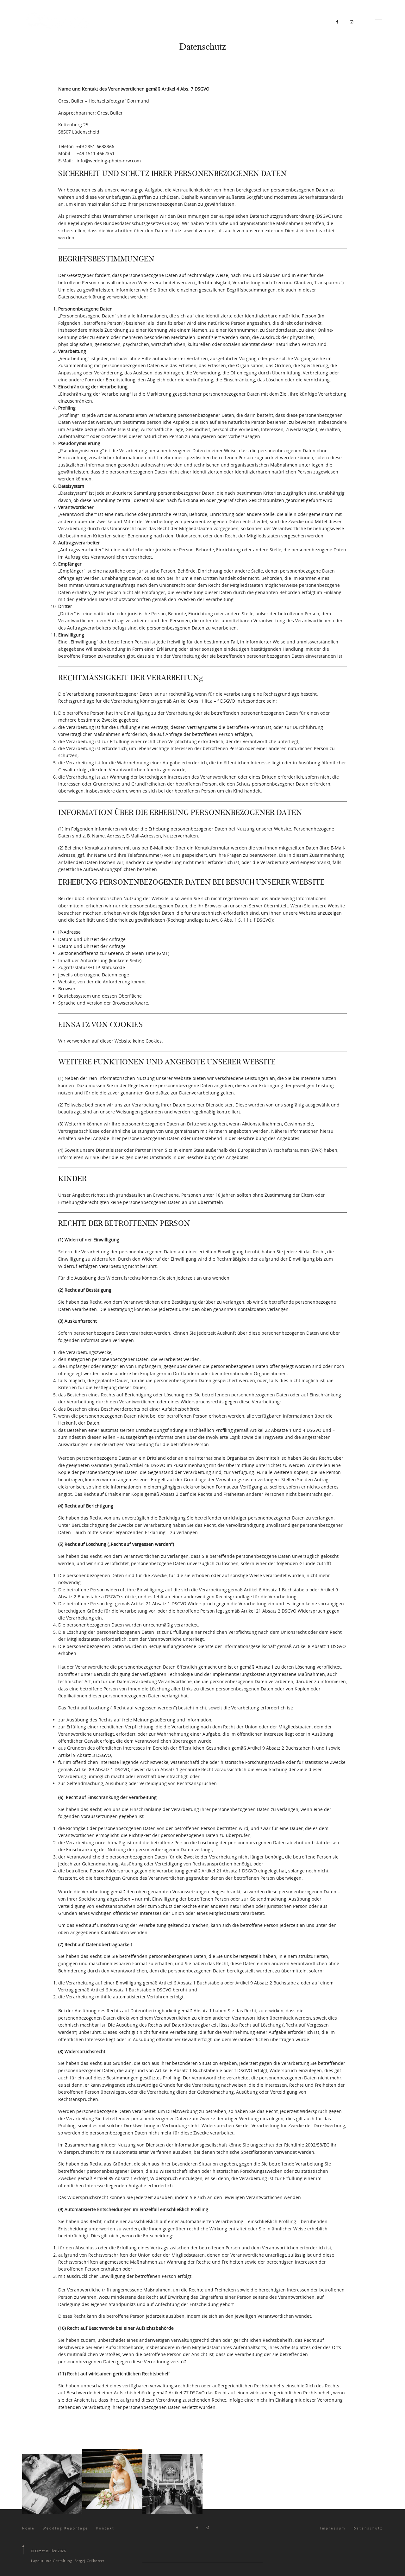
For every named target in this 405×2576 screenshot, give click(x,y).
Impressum (333, 2528)
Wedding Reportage (65, 2528)
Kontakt (105, 2528)
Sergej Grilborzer (90, 2561)
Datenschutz (368, 2528)
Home (28, 2528)
